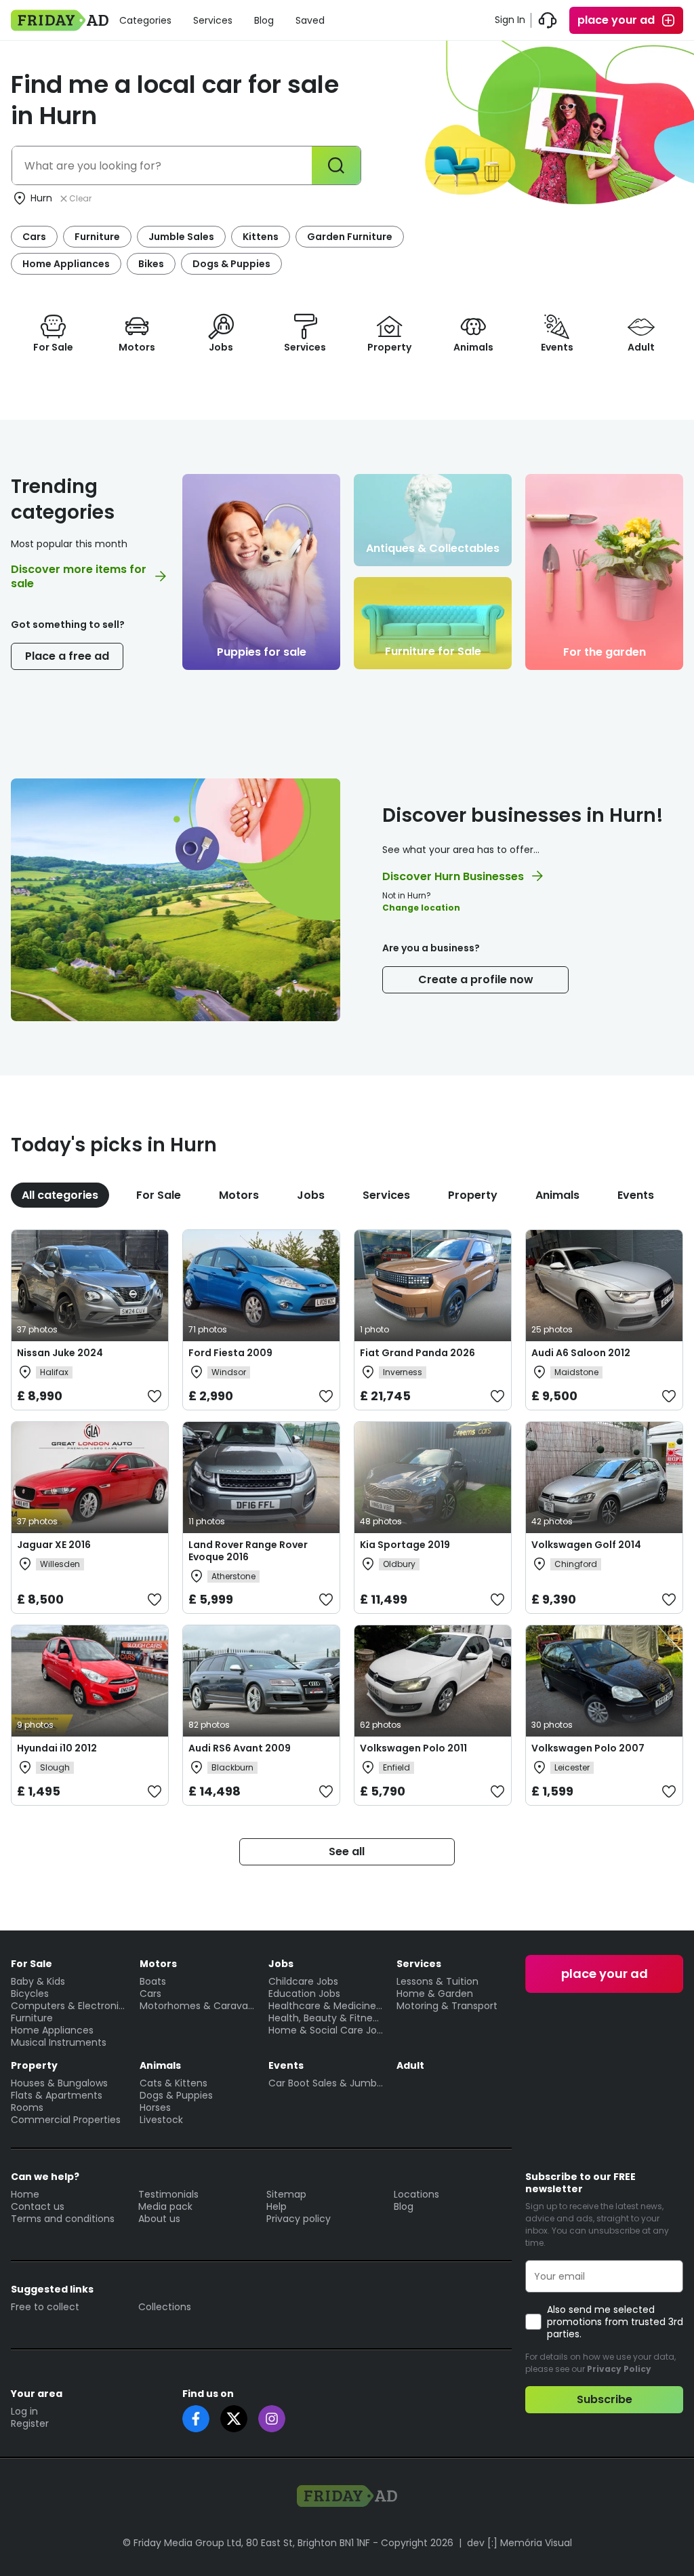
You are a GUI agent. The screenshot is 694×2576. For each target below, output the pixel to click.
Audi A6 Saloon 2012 (581, 1353)
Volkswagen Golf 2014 (586, 1545)
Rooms (27, 2107)
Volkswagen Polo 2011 (413, 1748)
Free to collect (45, 2307)
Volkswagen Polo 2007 (588, 1748)
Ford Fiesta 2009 (230, 1353)
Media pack (165, 2206)
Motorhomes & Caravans (197, 2006)
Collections (165, 2307)
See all (347, 1851)
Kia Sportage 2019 (405, 1545)
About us (159, 2219)
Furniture (97, 237)
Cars (34, 237)
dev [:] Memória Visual (519, 2543)
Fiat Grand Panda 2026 (417, 1353)
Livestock (161, 2120)
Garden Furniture (350, 237)
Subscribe (605, 2399)
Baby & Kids (38, 1981)
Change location (421, 908)
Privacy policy (299, 2219)
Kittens (261, 237)
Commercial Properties (66, 2120)
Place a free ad (67, 656)
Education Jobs (304, 1994)
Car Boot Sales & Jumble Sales (326, 2083)
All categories (60, 1195)
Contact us (38, 2206)
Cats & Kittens (173, 2083)
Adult (410, 2065)
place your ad (616, 20)
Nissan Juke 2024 (60, 1353)
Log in (24, 2411)
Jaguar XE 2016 (54, 1545)
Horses (155, 2107)
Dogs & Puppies (231, 264)
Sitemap (286, 2194)
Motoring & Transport (447, 2006)
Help (277, 2206)
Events (636, 1195)
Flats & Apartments (57, 2095)
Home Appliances (66, 264)
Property (473, 1195)
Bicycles (30, 1994)
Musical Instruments (59, 2042)
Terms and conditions (63, 2219)
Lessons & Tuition (437, 1981)
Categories (145, 20)
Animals (557, 1195)
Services (213, 20)
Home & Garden (435, 1994)
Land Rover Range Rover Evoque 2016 (248, 1551)
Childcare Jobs (303, 1981)
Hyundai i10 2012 (57, 1748)
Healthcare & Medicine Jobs (326, 2006)
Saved (310, 20)
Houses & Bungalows (59, 2083)
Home (25, 2194)
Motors (239, 1195)
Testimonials (168, 2194)
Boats (153, 1981)
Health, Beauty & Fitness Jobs (326, 2018)
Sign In (510, 20)
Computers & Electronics (68, 2006)
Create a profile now (476, 979)
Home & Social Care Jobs (326, 2030)
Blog (264, 20)
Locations (416, 2194)
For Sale (159, 1195)
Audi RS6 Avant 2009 (240, 1748)
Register (30, 2423)
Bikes (151, 264)
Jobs (311, 1195)
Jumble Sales (181, 237)
